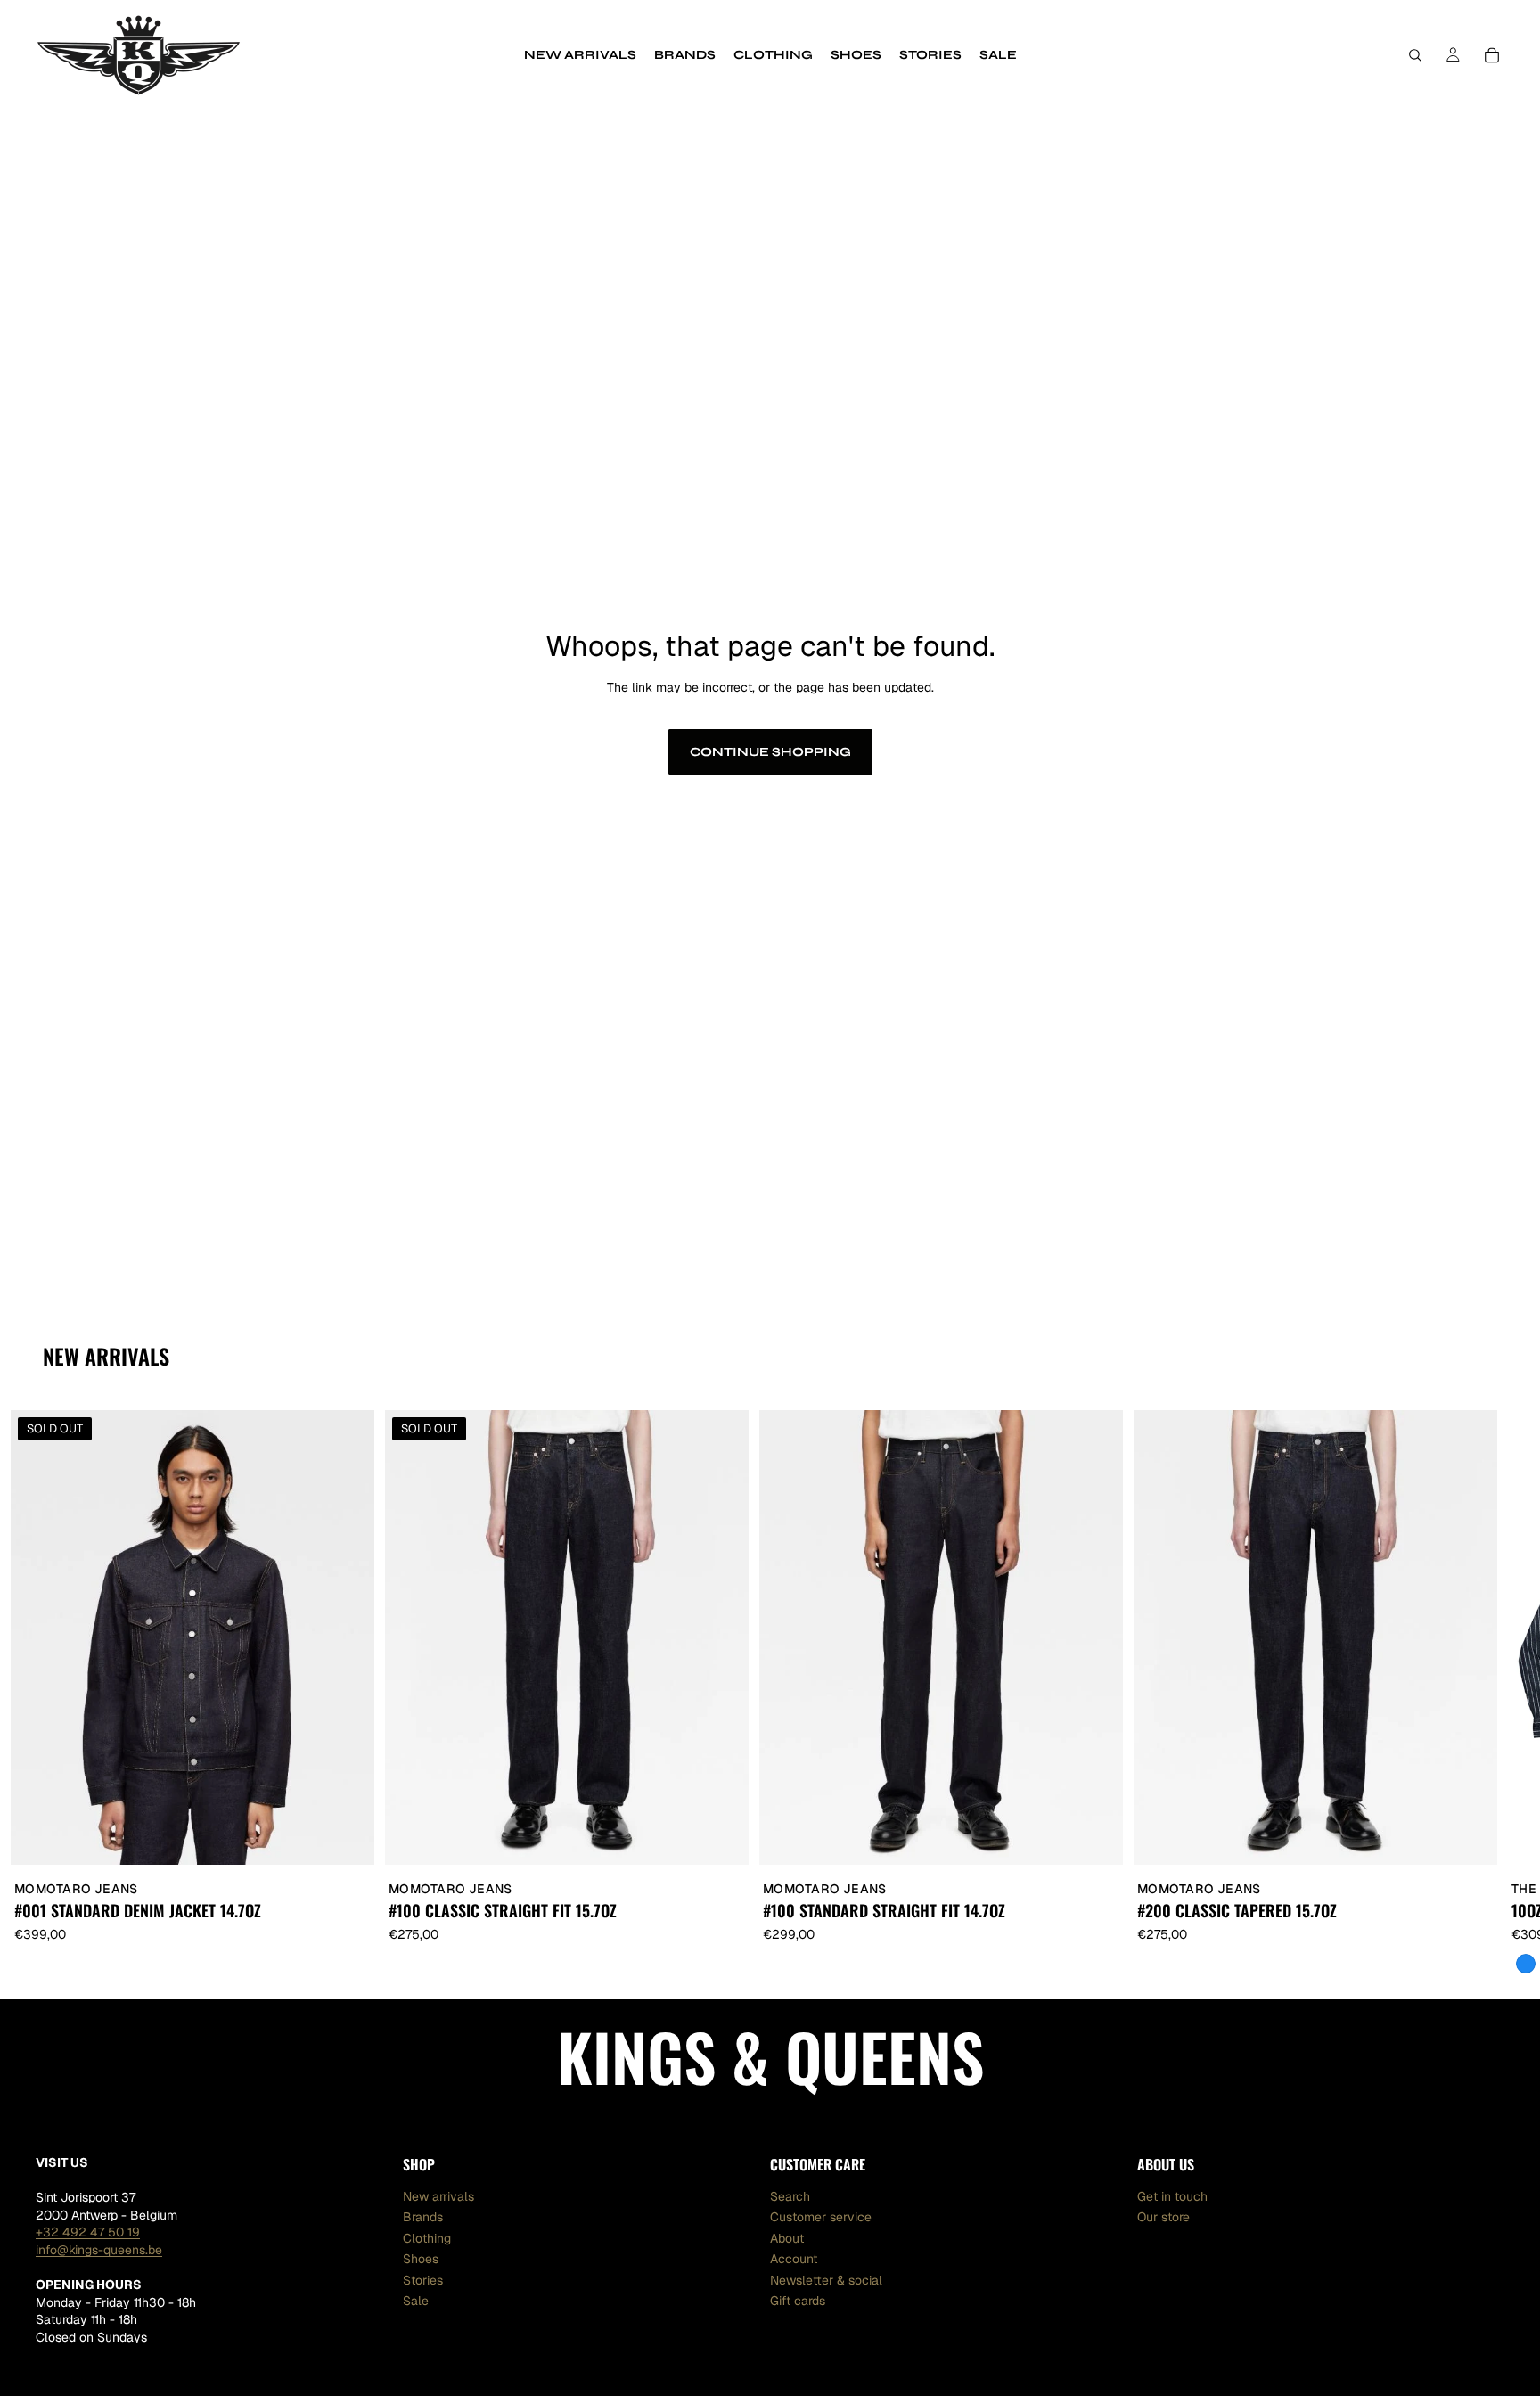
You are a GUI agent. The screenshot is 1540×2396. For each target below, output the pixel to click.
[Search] (1415, 55)
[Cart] (1492, 55)
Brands (423, 2217)
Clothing (427, 2238)
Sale (416, 2301)
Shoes (421, 2259)
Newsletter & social (826, 2280)
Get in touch (1172, 2196)
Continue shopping (770, 752)
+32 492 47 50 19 (88, 2232)
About (787, 2238)
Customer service (821, 2217)
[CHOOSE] (1095, 1838)
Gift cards (798, 2301)
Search (790, 2196)
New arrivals (438, 2196)
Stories (423, 2280)
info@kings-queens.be (99, 2250)
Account (794, 2259)
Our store (1163, 2217)
